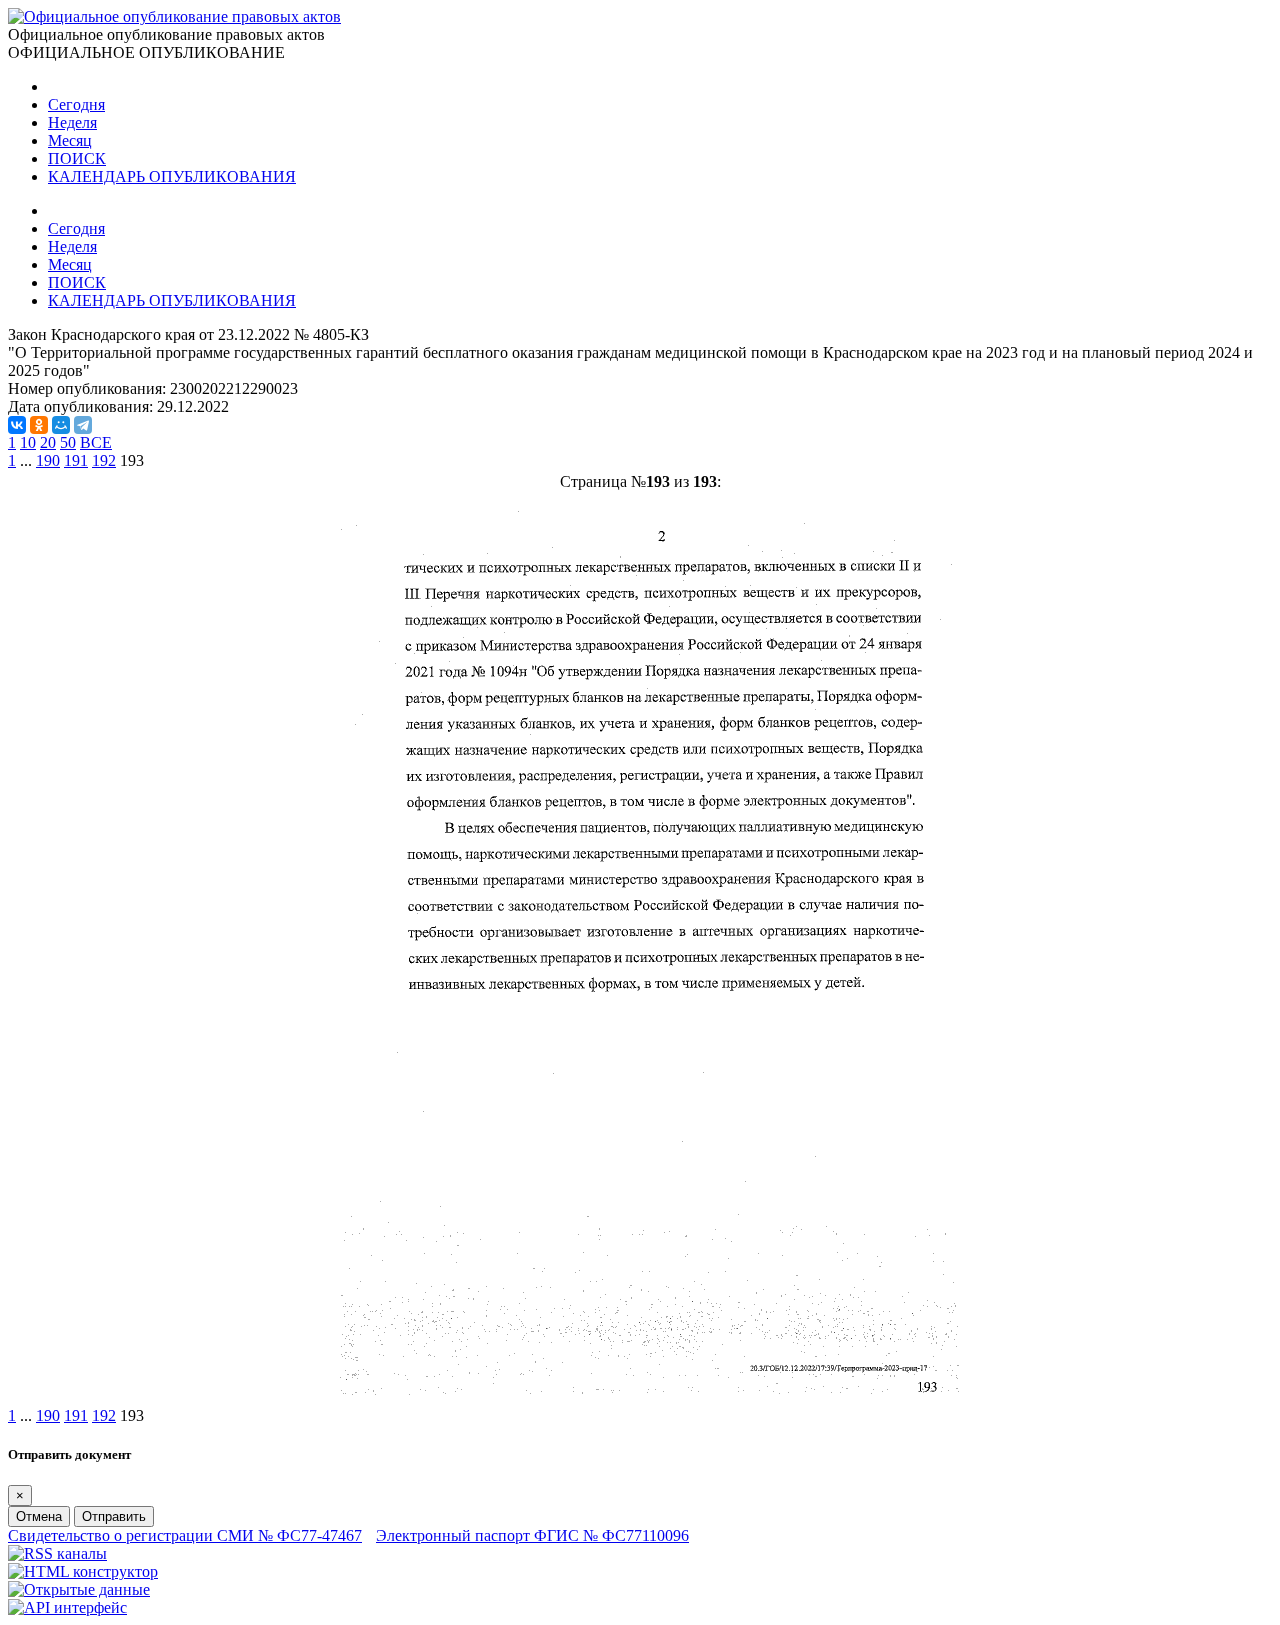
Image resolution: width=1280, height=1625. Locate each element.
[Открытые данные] (79, 1589)
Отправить (114, 1516)
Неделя (72, 122)
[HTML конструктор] (83, 1571)
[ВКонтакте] (17, 425)
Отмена (39, 1516)
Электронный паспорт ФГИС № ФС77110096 (532, 1535)
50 (68, 442)
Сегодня (76, 104)
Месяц (70, 140)
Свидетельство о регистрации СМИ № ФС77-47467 (185, 1535)
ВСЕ (96, 442)
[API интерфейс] (67, 1607)
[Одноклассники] (39, 425)
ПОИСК (77, 158)
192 (104, 460)
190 (48, 460)
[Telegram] (83, 425)
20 (48, 442)
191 (76, 460)
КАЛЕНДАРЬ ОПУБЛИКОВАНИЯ (172, 176)
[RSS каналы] (57, 1553)
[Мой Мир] (61, 425)
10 (28, 442)
